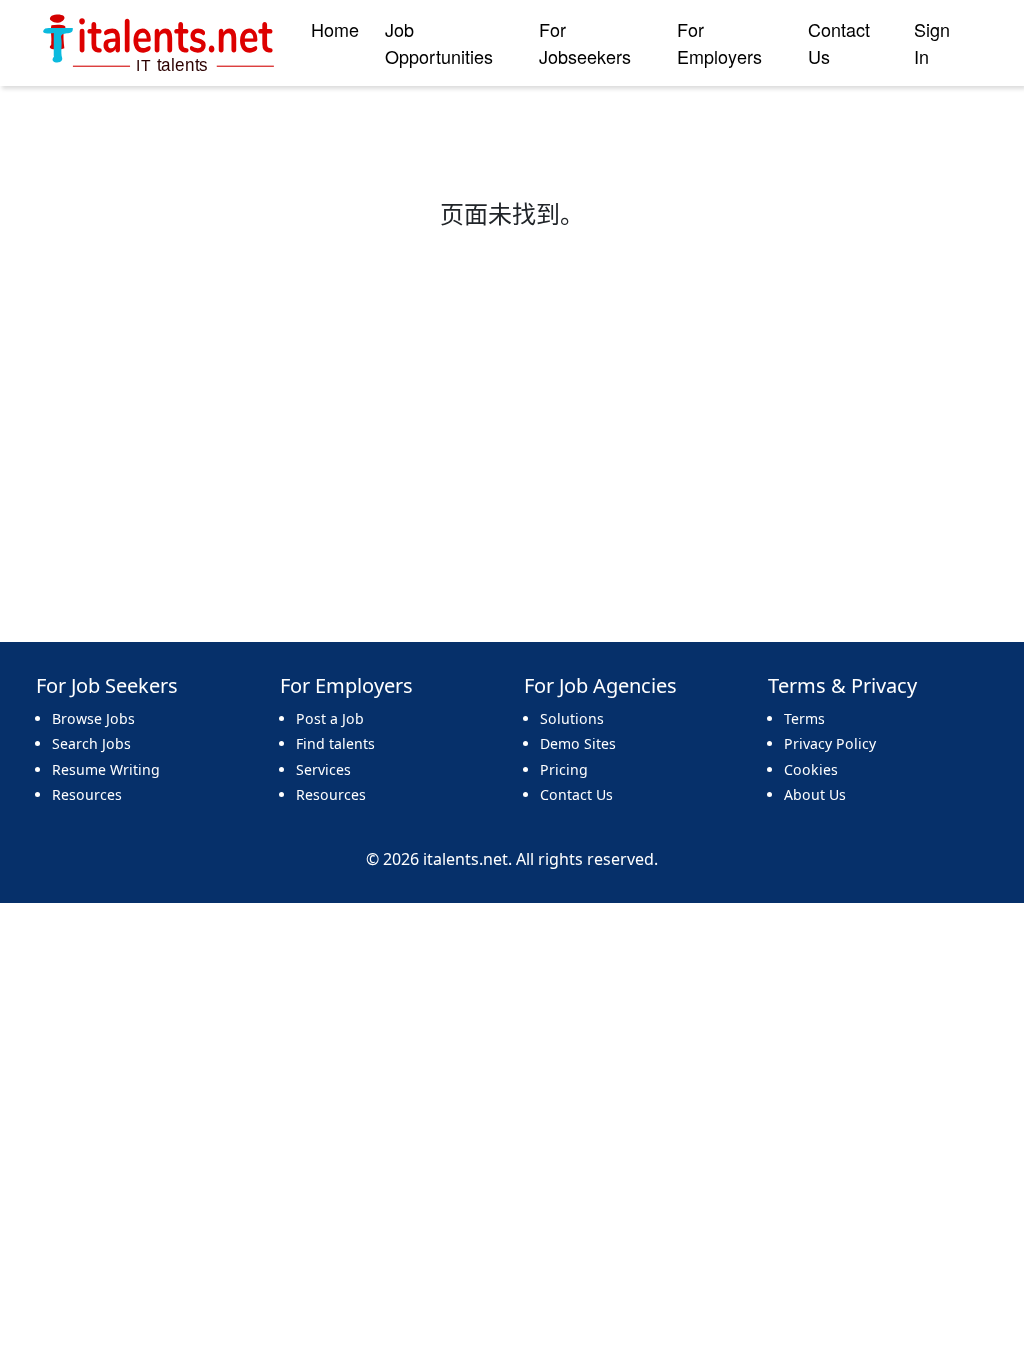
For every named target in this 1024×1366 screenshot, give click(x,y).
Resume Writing (106, 769)
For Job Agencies (600, 686)
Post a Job (330, 718)
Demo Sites (578, 743)
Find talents (335, 743)
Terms (804, 718)
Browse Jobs (93, 718)
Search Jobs (91, 743)
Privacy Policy (830, 743)
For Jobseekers (585, 42)
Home (335, 29)
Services (323, 769)
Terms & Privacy (842, 686)
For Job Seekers (107, 686)
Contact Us (839, 42)
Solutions (572, 718)
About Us (815, 794)
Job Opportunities (439, 42)
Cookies (811, 769)
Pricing (564, 769)
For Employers (719, 42)
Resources (87, 794)
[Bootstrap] (160, 43)
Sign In (932, 42)
